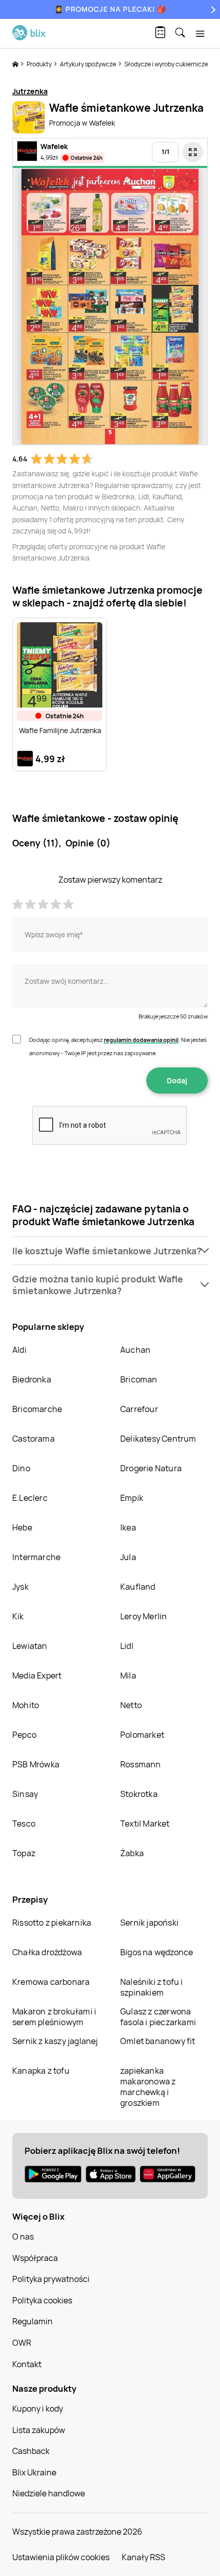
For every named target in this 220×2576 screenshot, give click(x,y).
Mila (128, 1675)
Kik (18, 1616)
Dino (21, 1468)
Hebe (22, 1527)
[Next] (212, 9)
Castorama (34, 1439)
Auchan (135, 1350)
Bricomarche (37, 1409)
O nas (23, 2237)
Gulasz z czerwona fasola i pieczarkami (158, 2017)
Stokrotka (139, 1794)
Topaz (24, 1853)
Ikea (128, 1527)
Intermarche (36, 1557)
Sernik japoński (149, 1923)
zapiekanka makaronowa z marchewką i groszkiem (148, 2087)
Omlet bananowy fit (158, 2041)
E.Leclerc (30, 1498)
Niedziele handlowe (49, 2493)
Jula (128, 1557)
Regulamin (32, 2321)
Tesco (24, 1824)
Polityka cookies (42, 2300)
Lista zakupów (39, 2430)
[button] (110, 1251)
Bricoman (139, 1379)
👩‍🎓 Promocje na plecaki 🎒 (110, 9)
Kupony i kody (38, 2409)
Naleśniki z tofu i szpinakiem (152, 1987)
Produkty (40, 64)
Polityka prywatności (51, 2279)
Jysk (20, 1587)
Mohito (26, 1705)
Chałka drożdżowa (47, 1952)
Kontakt (27, 2364)
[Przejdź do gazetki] (193, 152)
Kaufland (138, 1587)
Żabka (132, 1853)
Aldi (19, 1350)
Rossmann (141, 1764)
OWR (22, 2343)
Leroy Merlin (144, 1616)
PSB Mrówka (36, 1764)
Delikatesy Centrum (158, 1439)
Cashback (31, 2451)
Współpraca (35, 2258)
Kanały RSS (144, 2557)
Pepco (24, 1735)
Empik (132, 1498)
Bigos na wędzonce (157, 1952)
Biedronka (32, 1379)
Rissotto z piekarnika (52, 1923)
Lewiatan (30, 1646)
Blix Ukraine (34, 2472)
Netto (131, 1705)
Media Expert (37, 1675)
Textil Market (145, 1824)
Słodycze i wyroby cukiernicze (167, 64)
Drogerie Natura (151, 1468)
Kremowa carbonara (51, 1982)
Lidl (127, 1646)
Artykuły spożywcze (89, 64)
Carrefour (139, 1409)
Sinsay (25, 1794)
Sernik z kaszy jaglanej (55, 2041)
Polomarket (142, 1735)
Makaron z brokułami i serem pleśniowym (54, 2017)
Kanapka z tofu (41, 2071)
